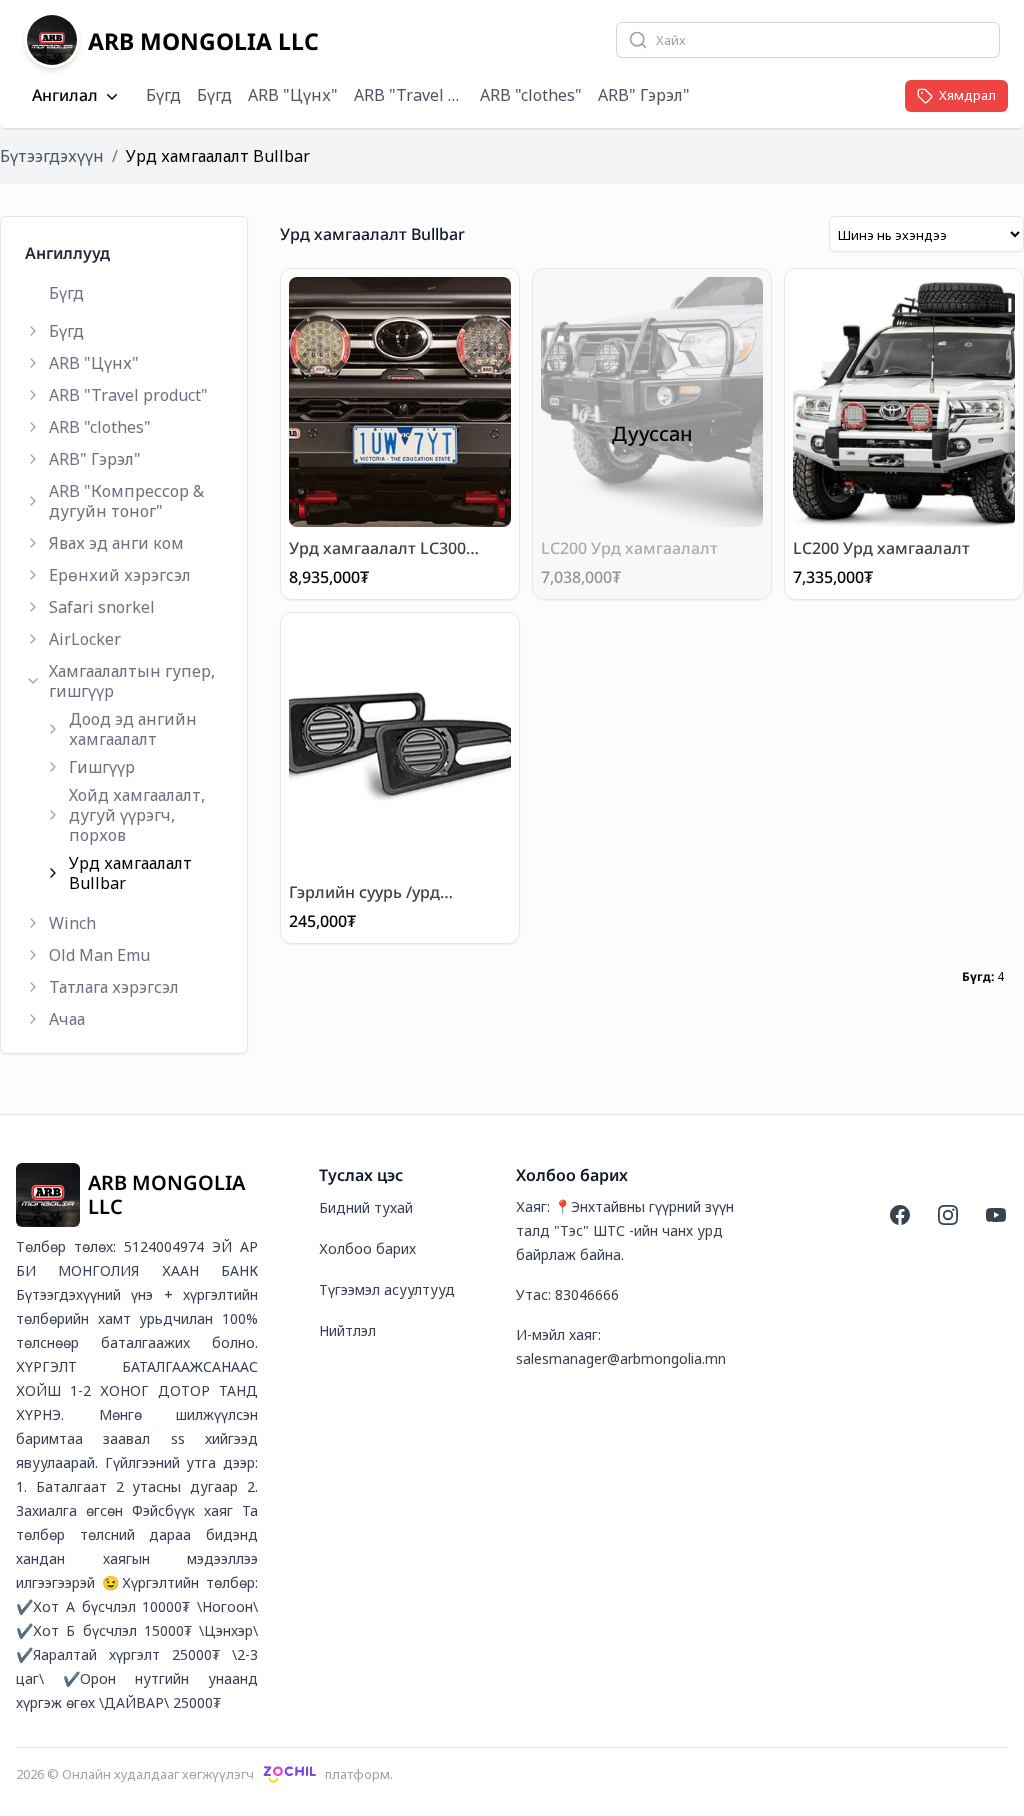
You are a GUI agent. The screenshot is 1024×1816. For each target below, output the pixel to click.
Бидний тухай (366, 1207)
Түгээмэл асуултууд (387, 1289)
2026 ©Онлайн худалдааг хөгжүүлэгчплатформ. (204, 1774)
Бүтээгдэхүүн (52, 156)
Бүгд (163, 95)
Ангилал (65, 96)
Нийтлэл (347, 1330)
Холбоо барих (367, 1248)
